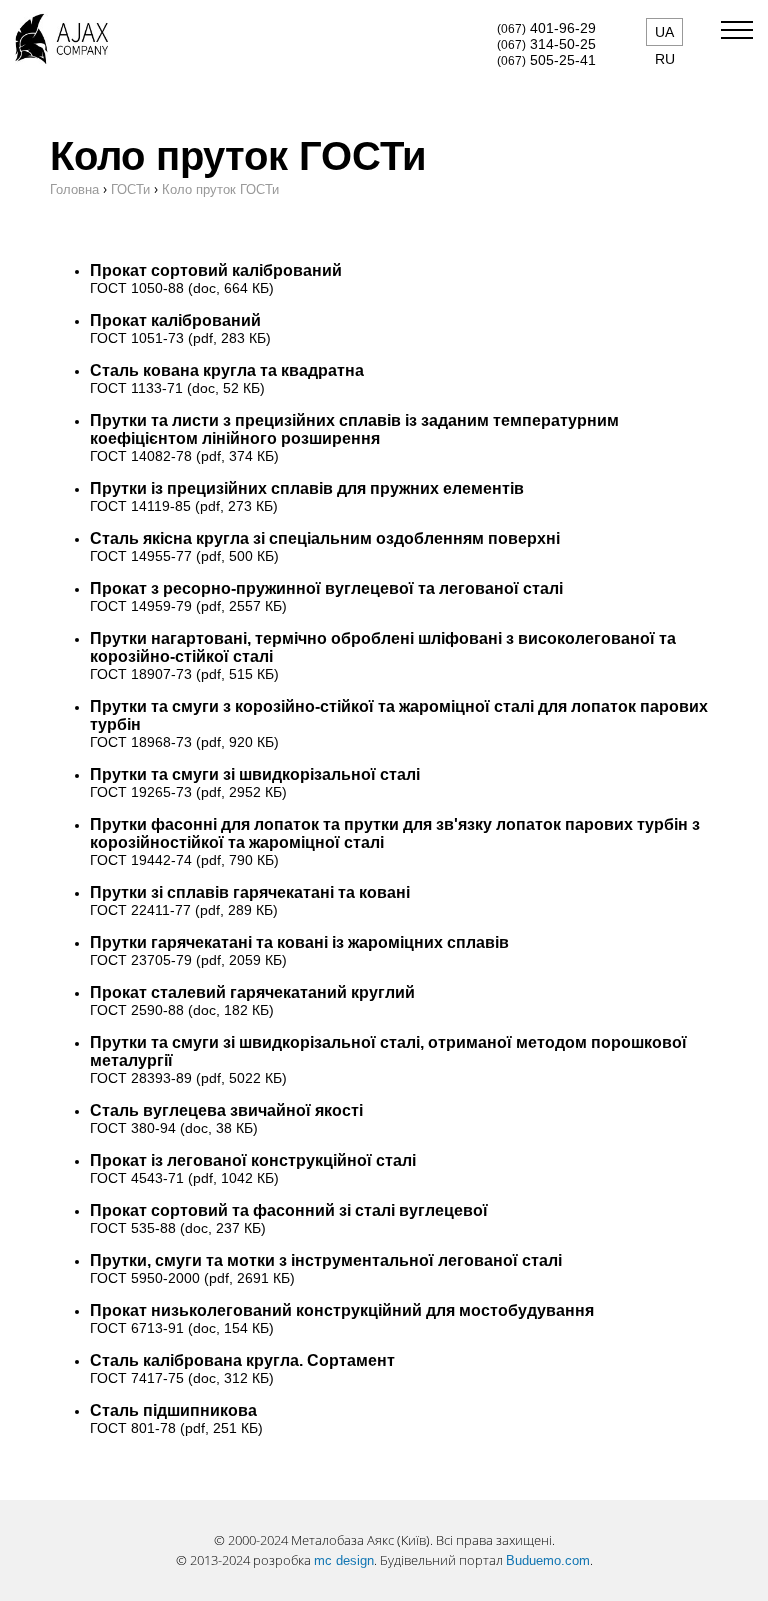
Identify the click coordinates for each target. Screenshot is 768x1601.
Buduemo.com (548, 1560)
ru (665, 59)
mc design (344, 1560)
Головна (74, 189)
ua (664, 32)
